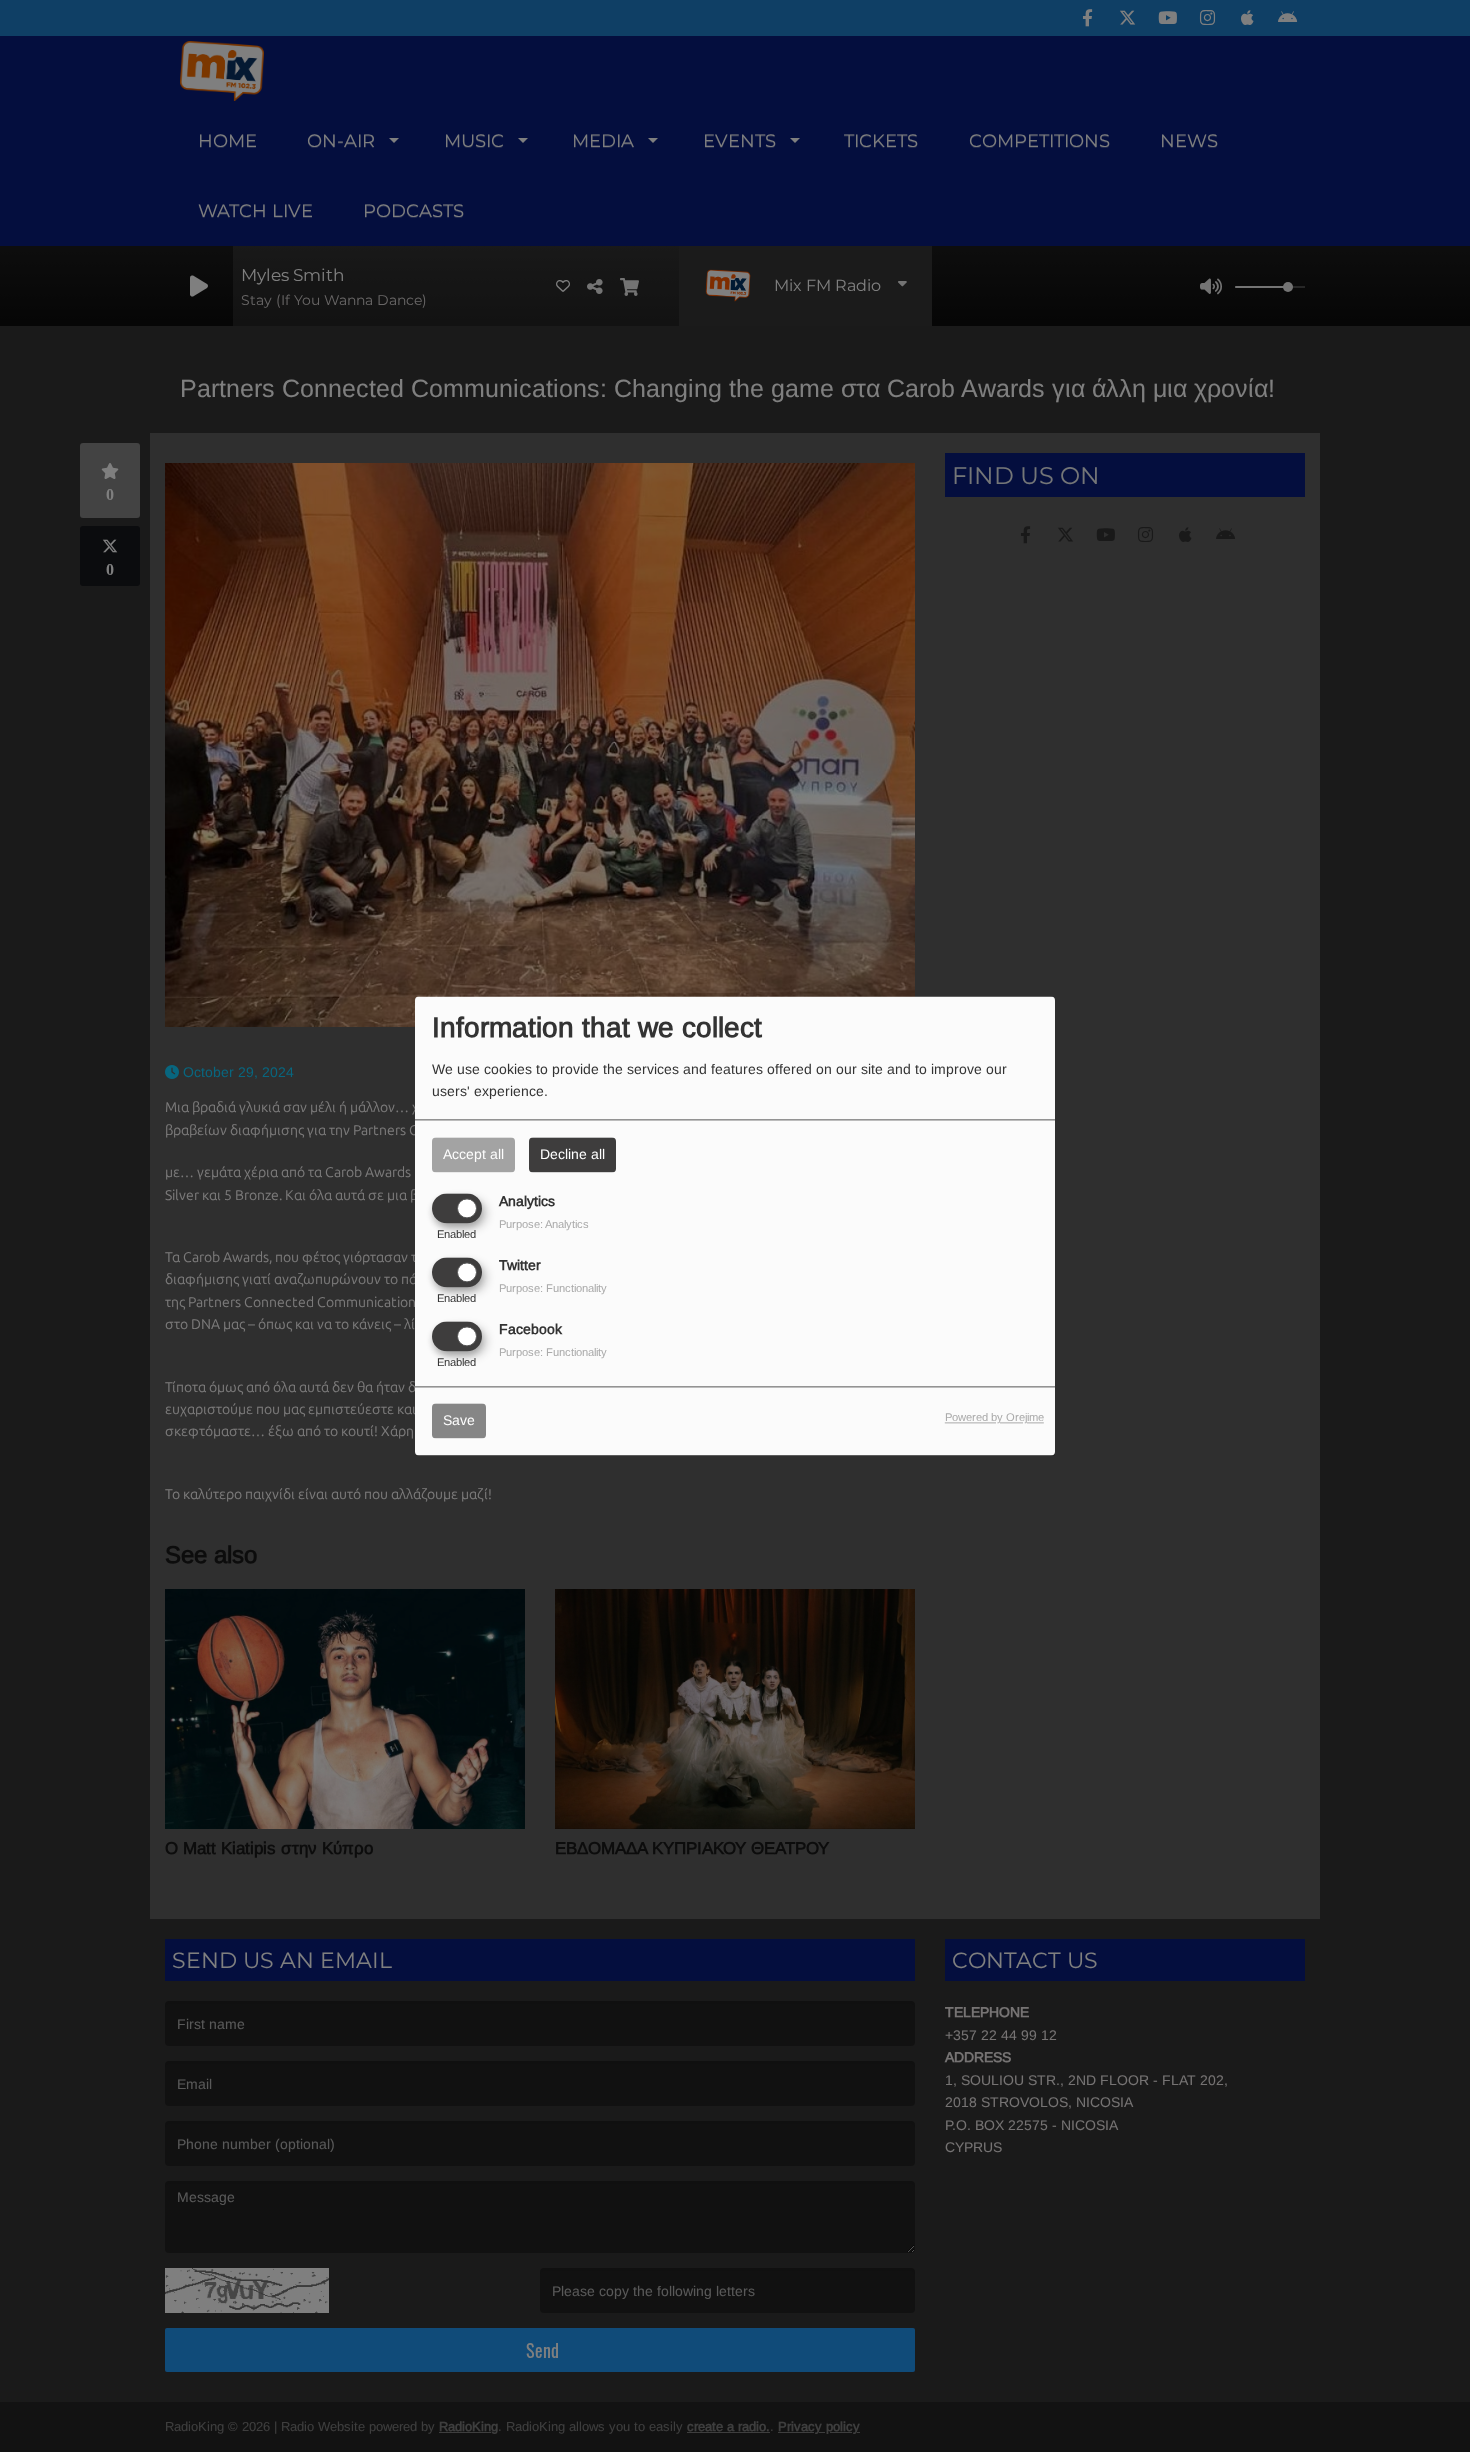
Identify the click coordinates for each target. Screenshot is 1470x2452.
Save (459, 1421)
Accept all (473, 1154)
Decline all (572, 1154)
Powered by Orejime (994, 1418)
